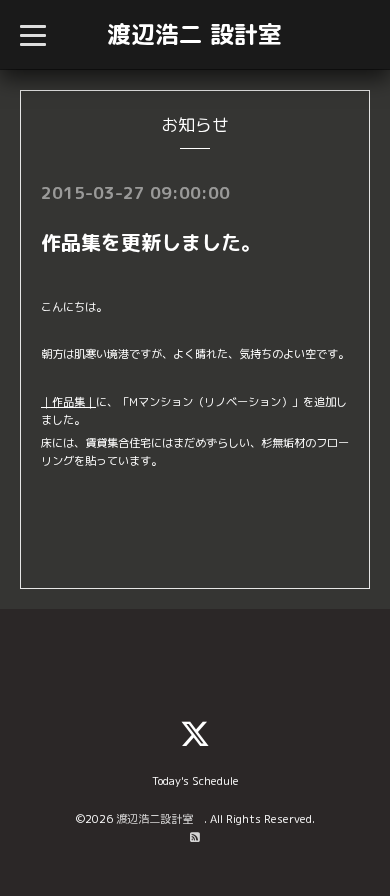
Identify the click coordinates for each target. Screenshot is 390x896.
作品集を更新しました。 (151, 242)
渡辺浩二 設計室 (194, 34)
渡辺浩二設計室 (160, 819)
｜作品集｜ (68, 402)
